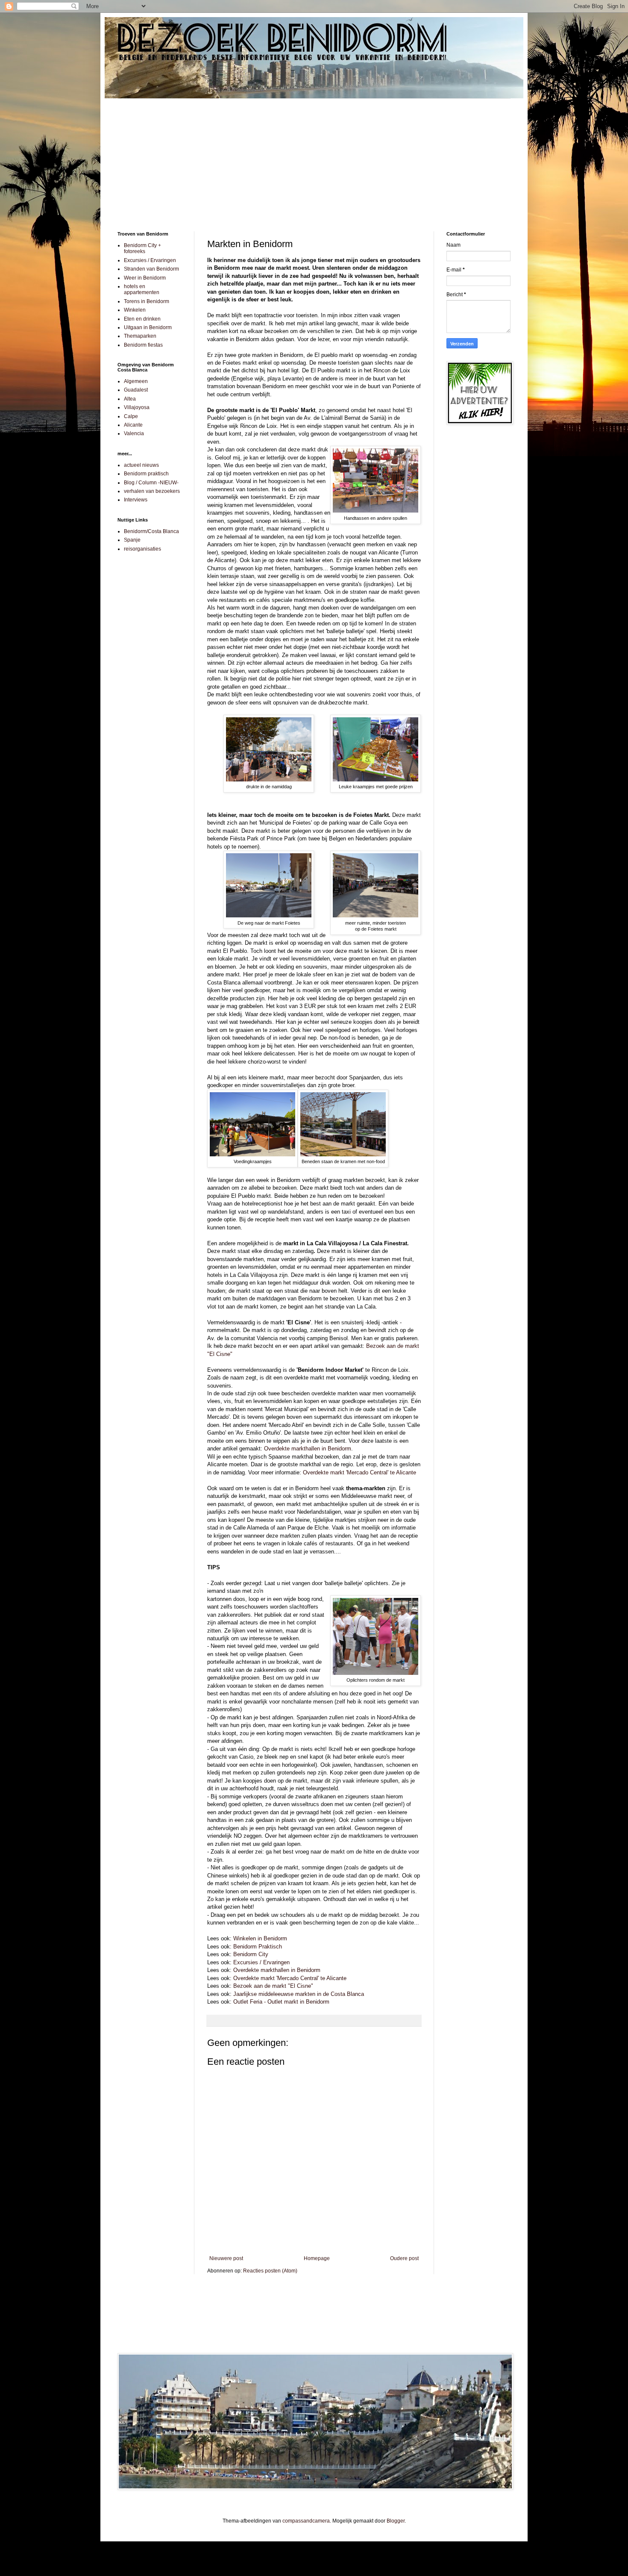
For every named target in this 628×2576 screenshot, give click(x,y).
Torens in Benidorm (147, 301)
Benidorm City (251, 1954)
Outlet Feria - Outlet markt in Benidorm (281, 2002)
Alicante (133, 425)
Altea (130, 399)
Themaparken (140, 336)
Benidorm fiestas (143, 345)
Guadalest (136, 390)
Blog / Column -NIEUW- (151, 483)
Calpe (131, 416)
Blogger (396, 2521)
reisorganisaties (142, 549)
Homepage (317, 2258)
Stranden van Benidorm (151, 269)
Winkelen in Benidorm (260, 1938)
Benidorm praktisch (146, 474)
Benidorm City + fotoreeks (142, 248)
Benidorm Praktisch (258, 1947)
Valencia (134, 433)
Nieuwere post (226, 2258)
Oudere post (404, 2258)
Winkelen (135, 310)
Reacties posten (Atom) (270, 2271)
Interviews (136, 500)
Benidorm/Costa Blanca (151, 531)
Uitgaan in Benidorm (148, 327)
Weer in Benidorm (145, 278)
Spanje (132, 540)
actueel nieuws (141, 465)
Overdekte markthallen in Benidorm (308, 1449)
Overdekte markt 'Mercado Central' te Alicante (359, 1472)
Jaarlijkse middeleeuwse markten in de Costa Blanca (299, 1994)
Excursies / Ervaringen (261, 1962)
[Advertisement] (314, 159)
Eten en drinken (142, 319)
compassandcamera (306, 2521)
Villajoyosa (137, 407)
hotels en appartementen (142, 289)
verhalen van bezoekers (152, 491)
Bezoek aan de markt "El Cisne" (273, 1986)
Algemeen (136, 381)
